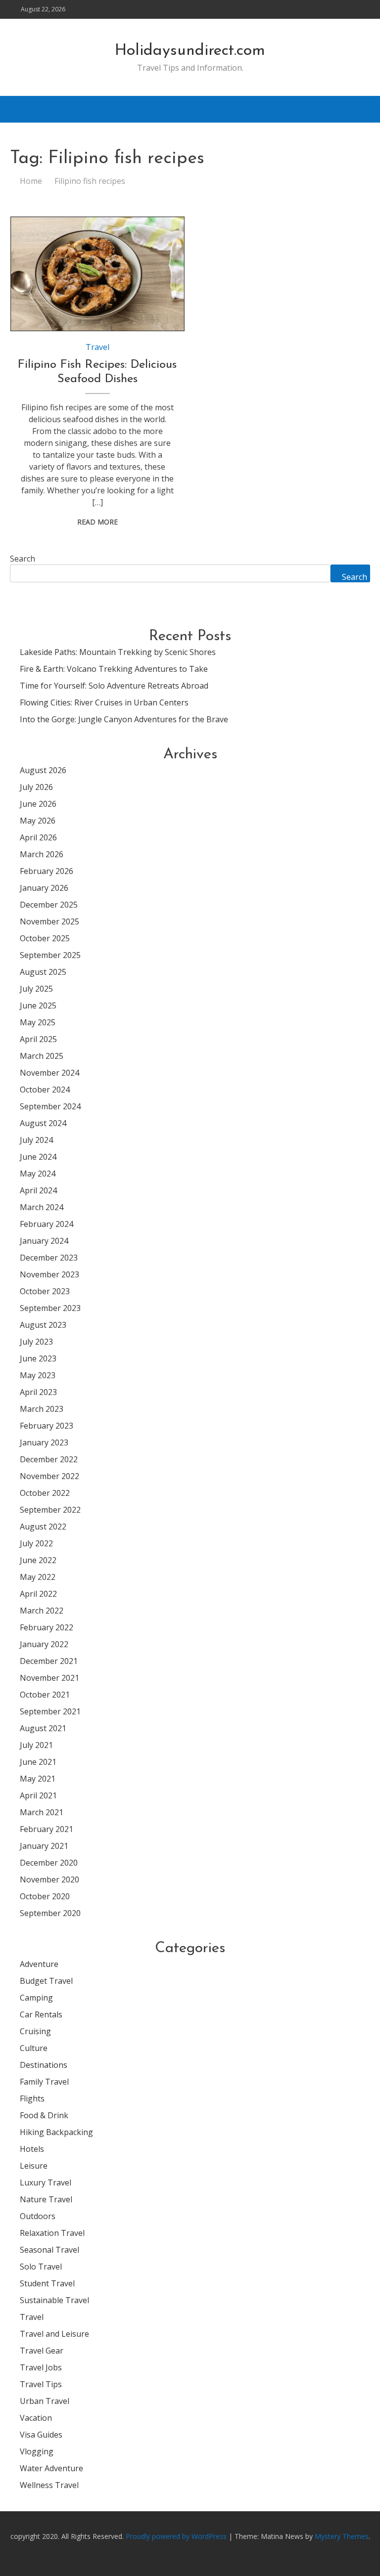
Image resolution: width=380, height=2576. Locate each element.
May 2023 (38, 1375)
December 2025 (49, 905)
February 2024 (47, 1224)
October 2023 (45, 1291)
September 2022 (50, 1510)
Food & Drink (44, 2115)
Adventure (39, 1964)
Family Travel (44, 2082)
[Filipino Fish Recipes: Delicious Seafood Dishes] (97, 274)
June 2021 (38, 1762)
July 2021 (36, 1745)
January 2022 (44, 1644)
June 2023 (38, 1358)
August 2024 (43, 1123)
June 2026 (38, 804)
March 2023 (42, 1409)
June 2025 (38, 1005)
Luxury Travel (46, 2183)
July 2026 (36, 787)
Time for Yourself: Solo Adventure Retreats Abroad (114, 686)
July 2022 (36, 1543)
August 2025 (43, 972)
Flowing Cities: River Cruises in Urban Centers (104, 702)
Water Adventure (51, 2468)
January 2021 (44, 1846)
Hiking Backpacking (56, 2132)
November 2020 (49, 1879)
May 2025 (38, 1022)
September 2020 (50, 1913)
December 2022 (49, 1459)
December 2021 (49, 1661)
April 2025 (38, 1039)
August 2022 (43, 1527)
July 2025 (36, 989)
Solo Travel (41, 2267)
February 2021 (47, 1829)
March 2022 (42, 1611)
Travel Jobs (41, 2367)
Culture (34, 2048)
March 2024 (42, 1207)
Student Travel (47, 2283)
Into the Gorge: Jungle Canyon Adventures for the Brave (124, 719)
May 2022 (38, 1577)
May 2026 (38, 821)
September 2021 (50, 1711)
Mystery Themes (342, 2536)
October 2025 (45, 938)
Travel (97, 347)
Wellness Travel (49, 2485)
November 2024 (49, 1073)
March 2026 (42, 854)
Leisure (34, 2166)
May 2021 (38, 1779)
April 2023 (38, 1392)
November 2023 (49, 1274)
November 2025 (49, 921)
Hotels (32, 2149)
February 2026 (47, 871)
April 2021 (38, 1795)
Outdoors (38, 2216)
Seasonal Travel (49, 2250)
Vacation (36, 2418)
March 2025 (42, 1056)
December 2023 (49, 1258)
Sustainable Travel (54, 2300)
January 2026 (44, 888)
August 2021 (43, 1728)
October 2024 (45, 1090)
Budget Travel (46, 1981)
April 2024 (38, 1190)
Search (23, 559)
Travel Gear (42, 2351)
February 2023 (47, 1426)
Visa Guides (41, 2435)
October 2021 (45, 1695)
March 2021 (42, 1812)
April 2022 (38, 1594)
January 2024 (44, 1241)
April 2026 (38, 837)
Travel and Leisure (54, 2334)
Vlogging (37, 2451)
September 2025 (50, 955)
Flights (32, 2098)
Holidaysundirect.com (190, 51)
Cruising (35, 2031)
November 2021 (49, 1678)
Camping (36, 1998)
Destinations (44, 2065)
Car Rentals (41, 2014)
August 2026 (43, 770)
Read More (97, 522)
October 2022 (45, 1493)
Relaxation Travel (52, 2233)
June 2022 (38, 1560)
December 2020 (49, 1863)
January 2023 (44, 1442)
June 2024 (38, 1157)
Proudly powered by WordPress (177, 2536)
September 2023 (50, 1308)
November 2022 (49, 1476)
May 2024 (38, 1174)
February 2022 (47, 1627)
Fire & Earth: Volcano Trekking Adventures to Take (114, 669)
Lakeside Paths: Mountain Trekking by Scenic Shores (118, 652)
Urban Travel (45, 2401)
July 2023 (36, 1342)
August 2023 (43, 1325)
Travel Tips (41, 2384)
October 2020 (45, 1896)
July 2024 (36, 1140)
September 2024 (50, 1106)
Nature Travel (46, 2199)
